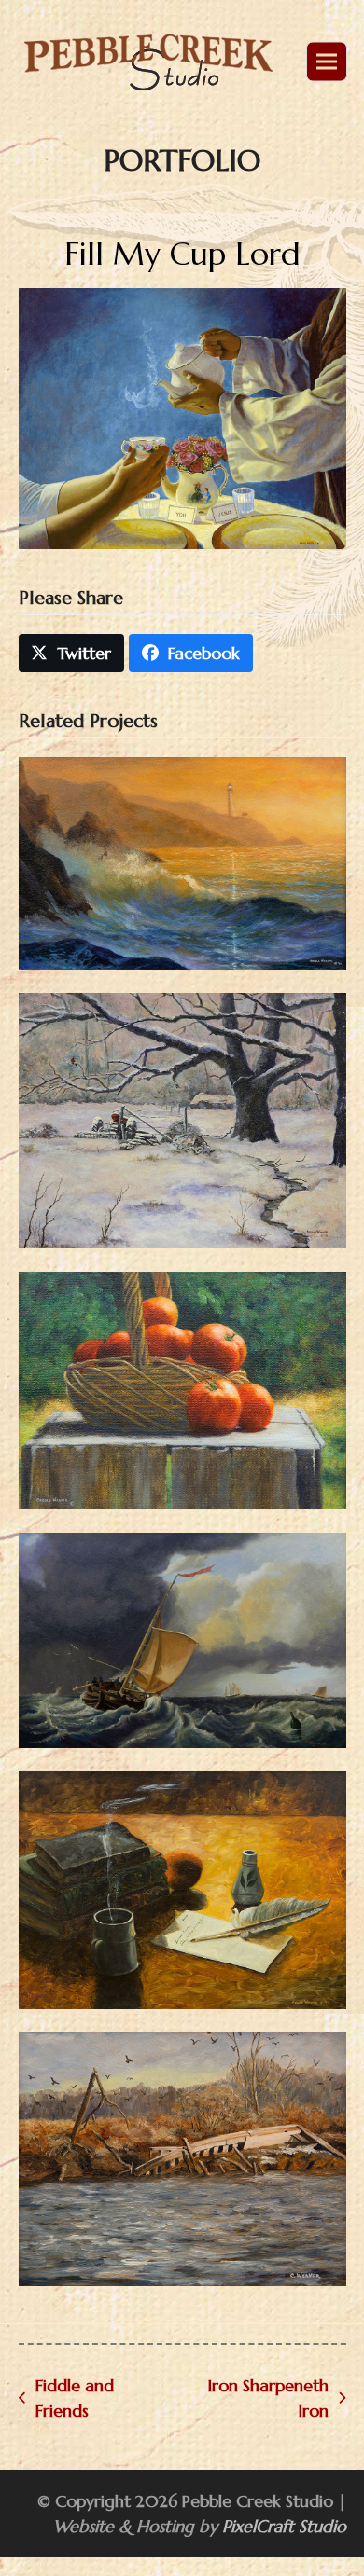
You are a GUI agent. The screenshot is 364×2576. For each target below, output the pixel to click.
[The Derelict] (182, 2158)
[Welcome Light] (182, 861)
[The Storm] (182, 1639)
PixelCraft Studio (284, 2526)
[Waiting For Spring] (182, 1118)
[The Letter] (182, 1888)
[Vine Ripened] (182, 1389)
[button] (326, 62)
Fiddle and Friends (66, 2399)
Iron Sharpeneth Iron (255, 2399)
